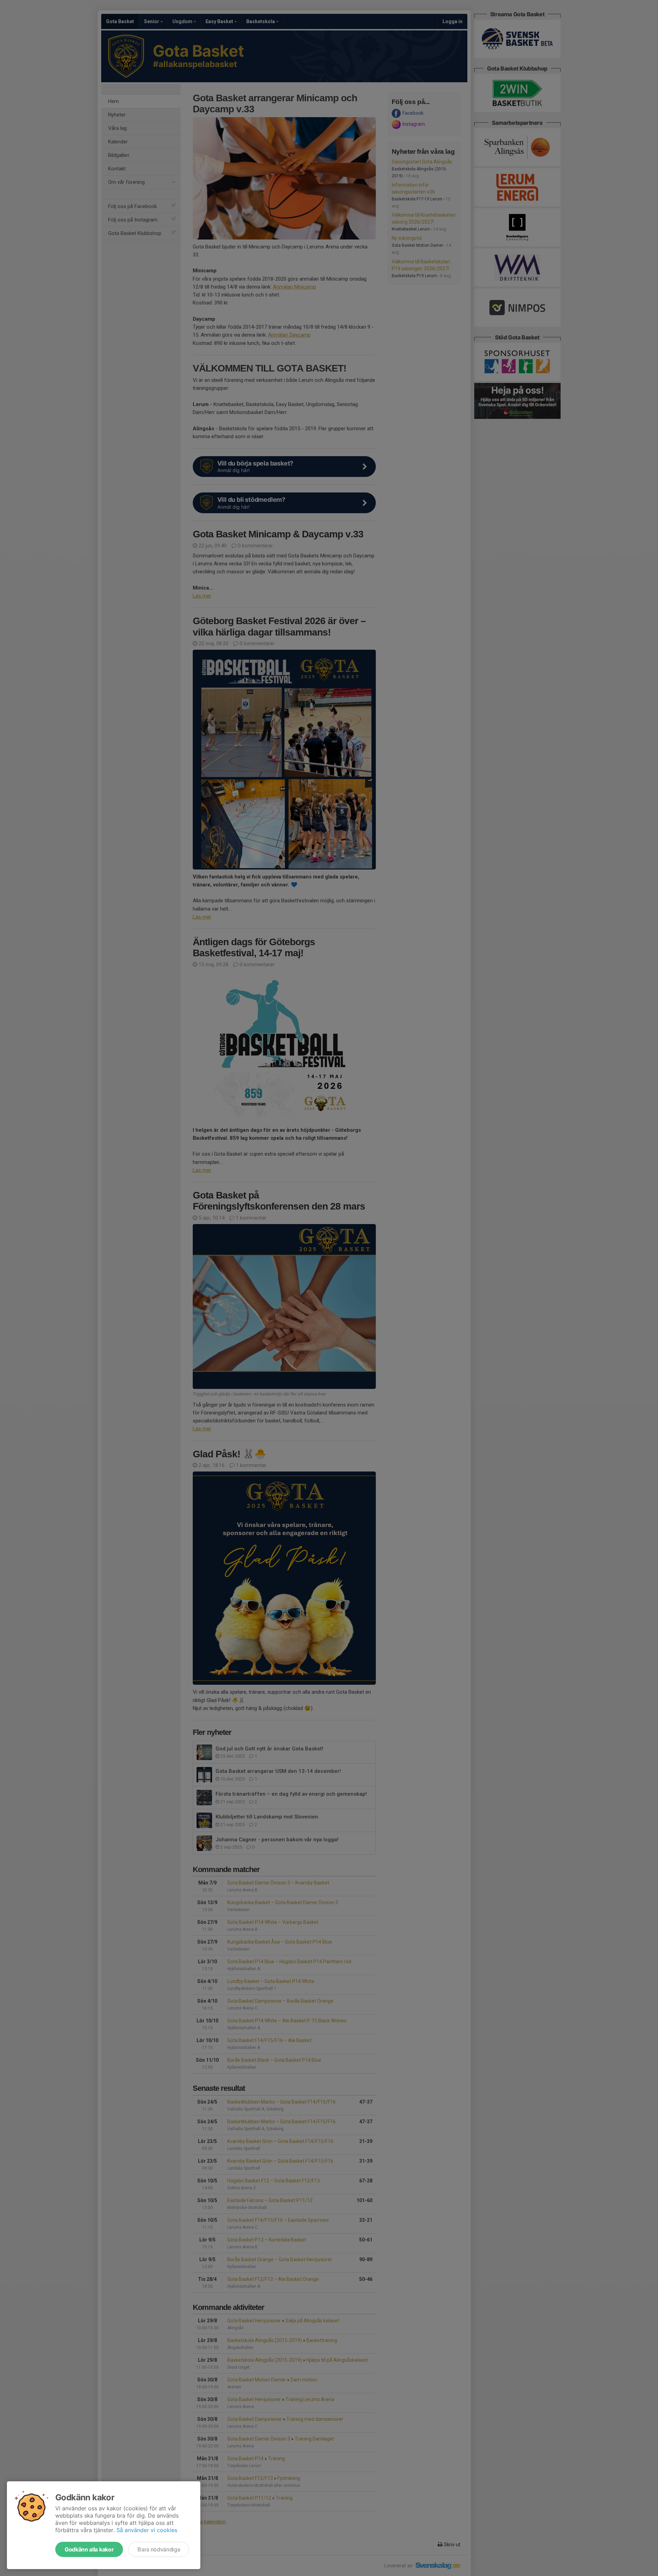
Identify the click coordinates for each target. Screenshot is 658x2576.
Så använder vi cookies (147, 2530)
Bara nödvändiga (159, 2549)
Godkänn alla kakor (89, 2549)
